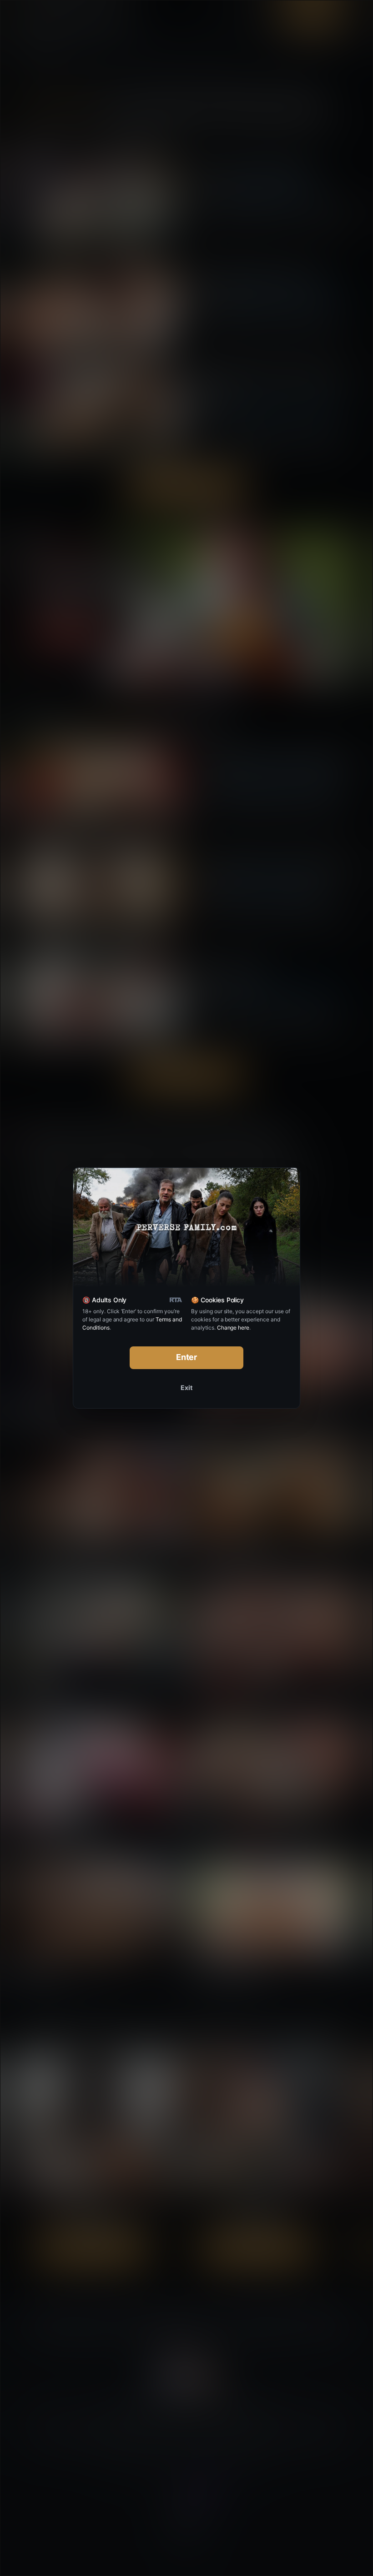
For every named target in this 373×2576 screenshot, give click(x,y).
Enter (187, 1357)
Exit (186, 1388)
